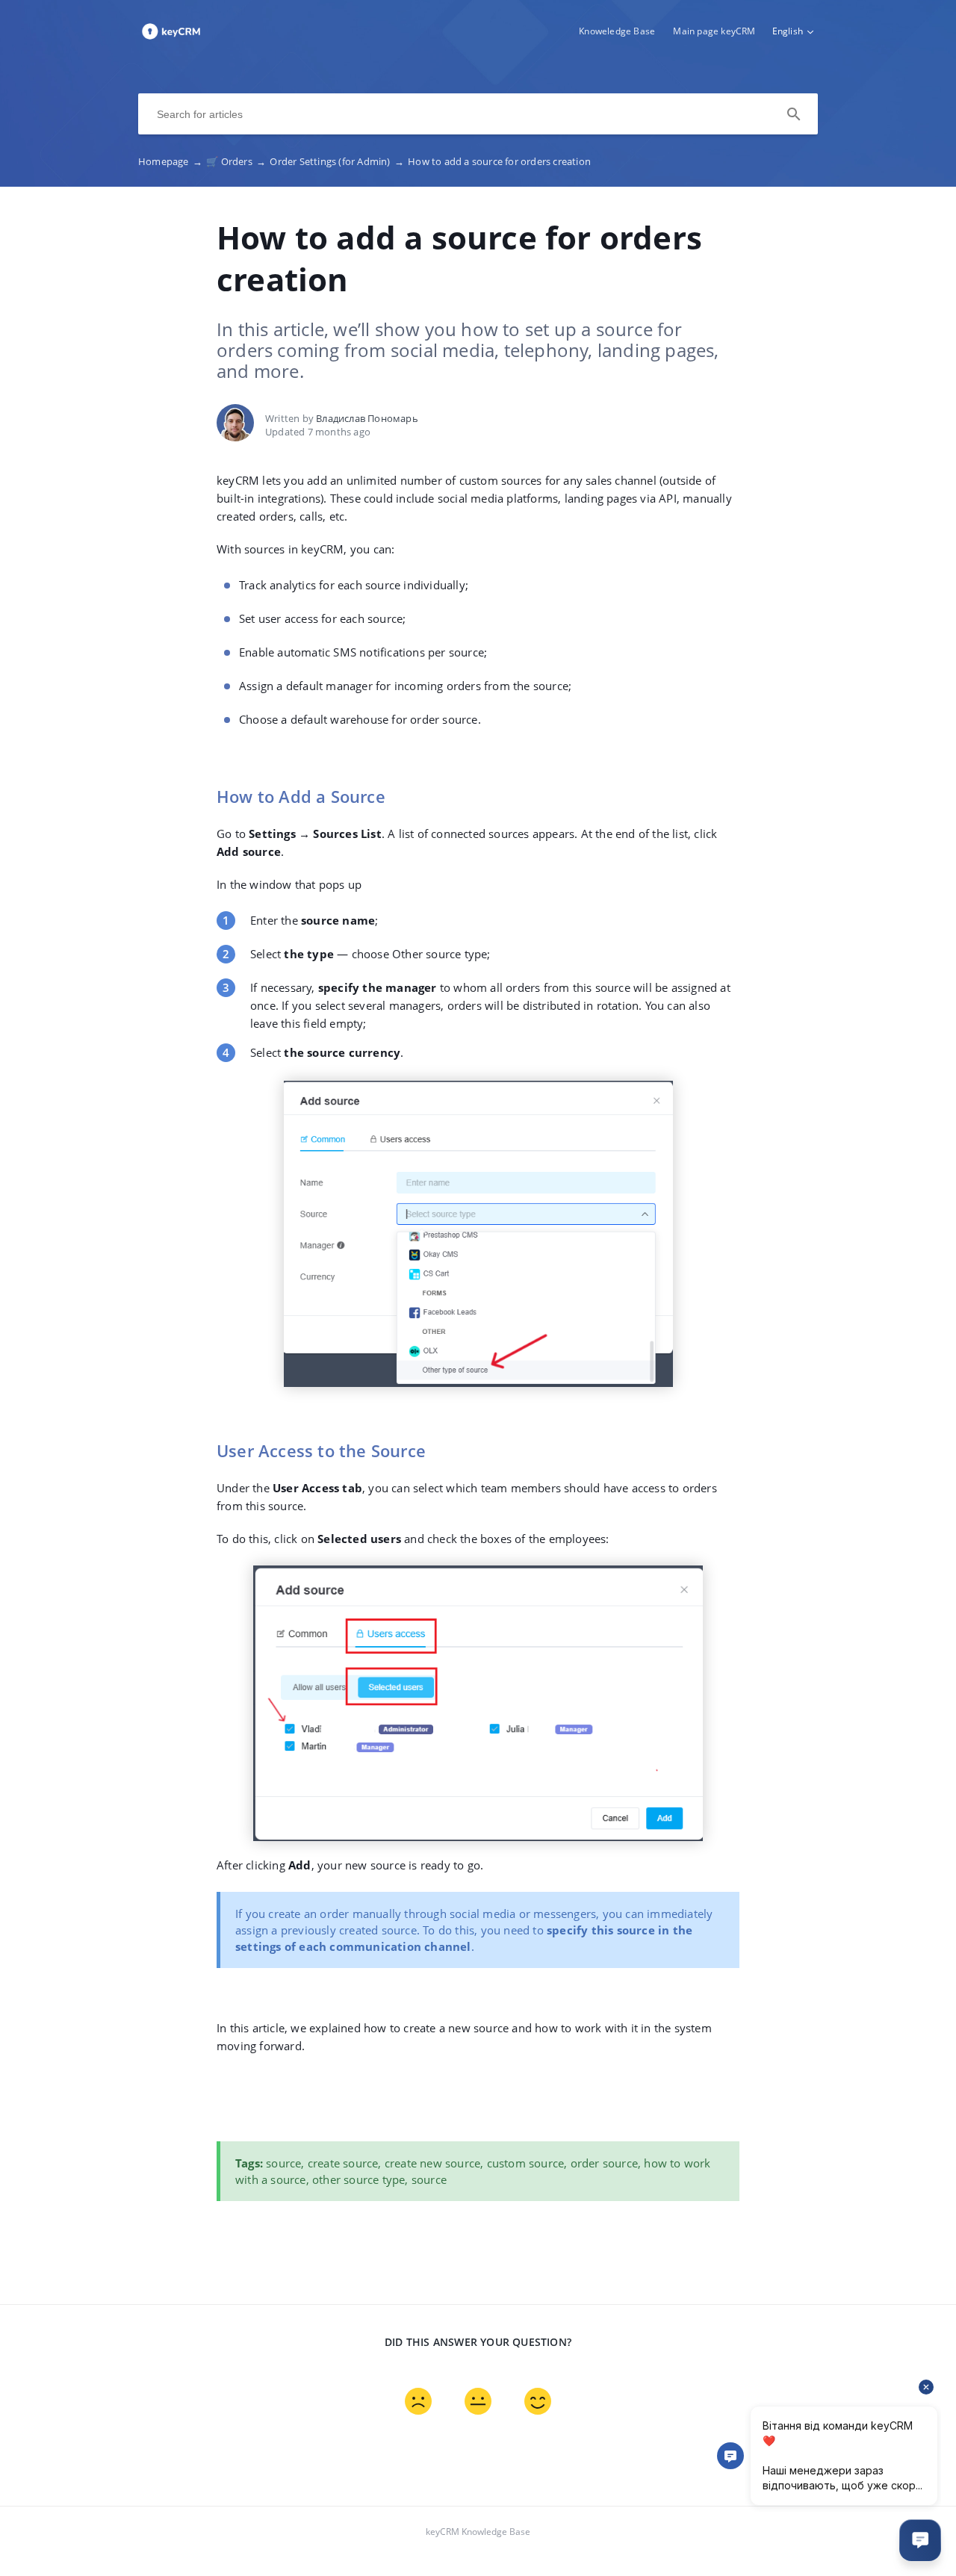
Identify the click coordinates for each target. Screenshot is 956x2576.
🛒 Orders (236, 161)
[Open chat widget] (920, 2540)
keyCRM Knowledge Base (478, 2532)
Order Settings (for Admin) (337, 161)
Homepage (170, 161)
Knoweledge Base (617, 31)
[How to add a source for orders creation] (171, 38)
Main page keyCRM (714, 31)
